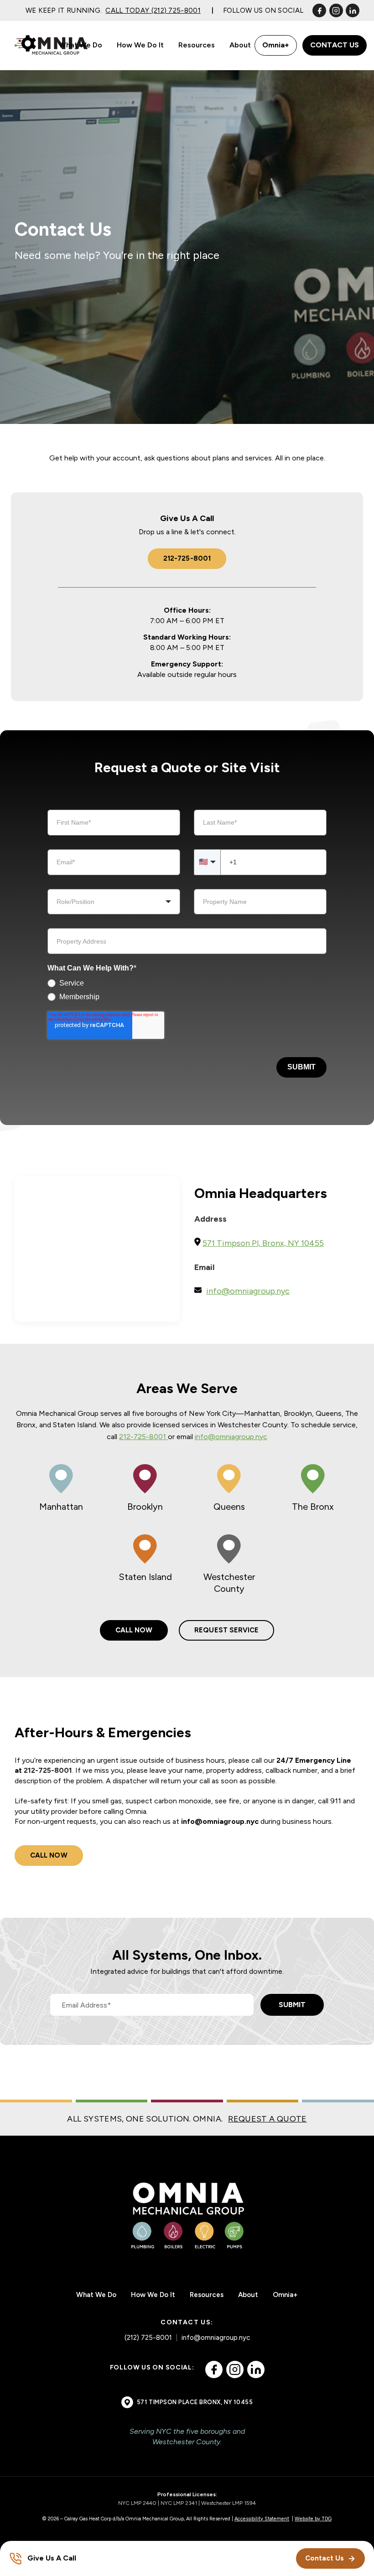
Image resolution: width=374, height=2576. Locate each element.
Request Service (226, 1630)
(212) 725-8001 (148, 2338)
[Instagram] (336, 10)
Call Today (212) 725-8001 (153, 10)
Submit (301, 1067)
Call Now (134, 1630)
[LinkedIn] (353, 10)
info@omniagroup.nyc (231, 1437)
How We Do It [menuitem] (140, 45)
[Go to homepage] (53, 45)
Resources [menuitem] (197, 45)
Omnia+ (276, 45)
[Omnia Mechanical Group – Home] (187, 2214)
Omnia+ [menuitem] (285, 2295)
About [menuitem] (240, 45)
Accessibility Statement (262, 2519)
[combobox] (114, 902)
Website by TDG (313, 2519)
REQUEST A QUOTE (267, 2119)
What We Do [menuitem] (81, 45)
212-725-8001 (187, 558)
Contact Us (335, 45)
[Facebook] (319, 10)
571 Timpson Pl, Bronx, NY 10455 (263, 1243)
